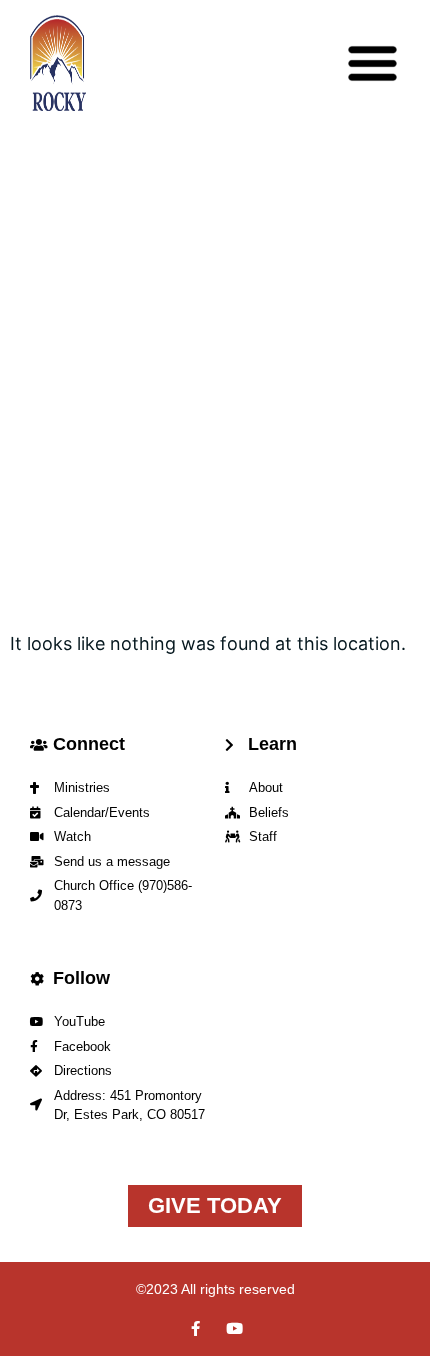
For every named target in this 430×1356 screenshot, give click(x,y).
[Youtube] (234, 1328)
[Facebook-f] (195, 1328)
